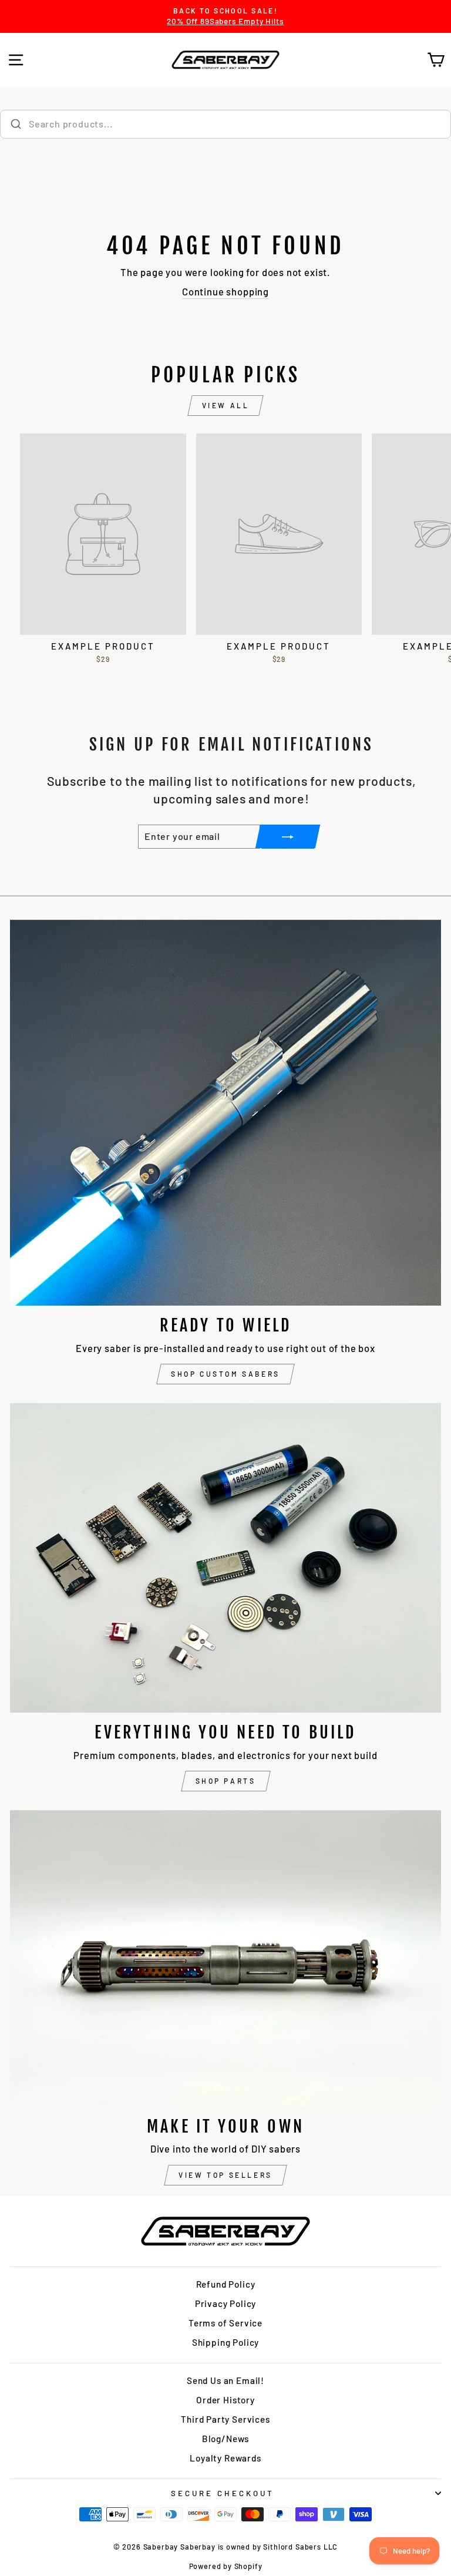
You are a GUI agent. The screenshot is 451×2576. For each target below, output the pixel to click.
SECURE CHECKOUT (223, 2493)
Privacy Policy (226, 2303)
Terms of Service (225, 2323)
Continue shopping (225, 291)
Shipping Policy (225, 2342)
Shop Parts (226, 1781)
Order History (225, 2400)
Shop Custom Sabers (225, 1374)
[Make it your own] (225, 1958)
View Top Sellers (225, 2175)
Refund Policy (226, 2284)
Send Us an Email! (225, 2380)
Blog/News (225, 2439)
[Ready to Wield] (225, 1113)
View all (226, 405)
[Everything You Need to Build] (225, 1558)
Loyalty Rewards (225, 2458)
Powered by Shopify (226, 2566)
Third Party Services (225, 2419)
